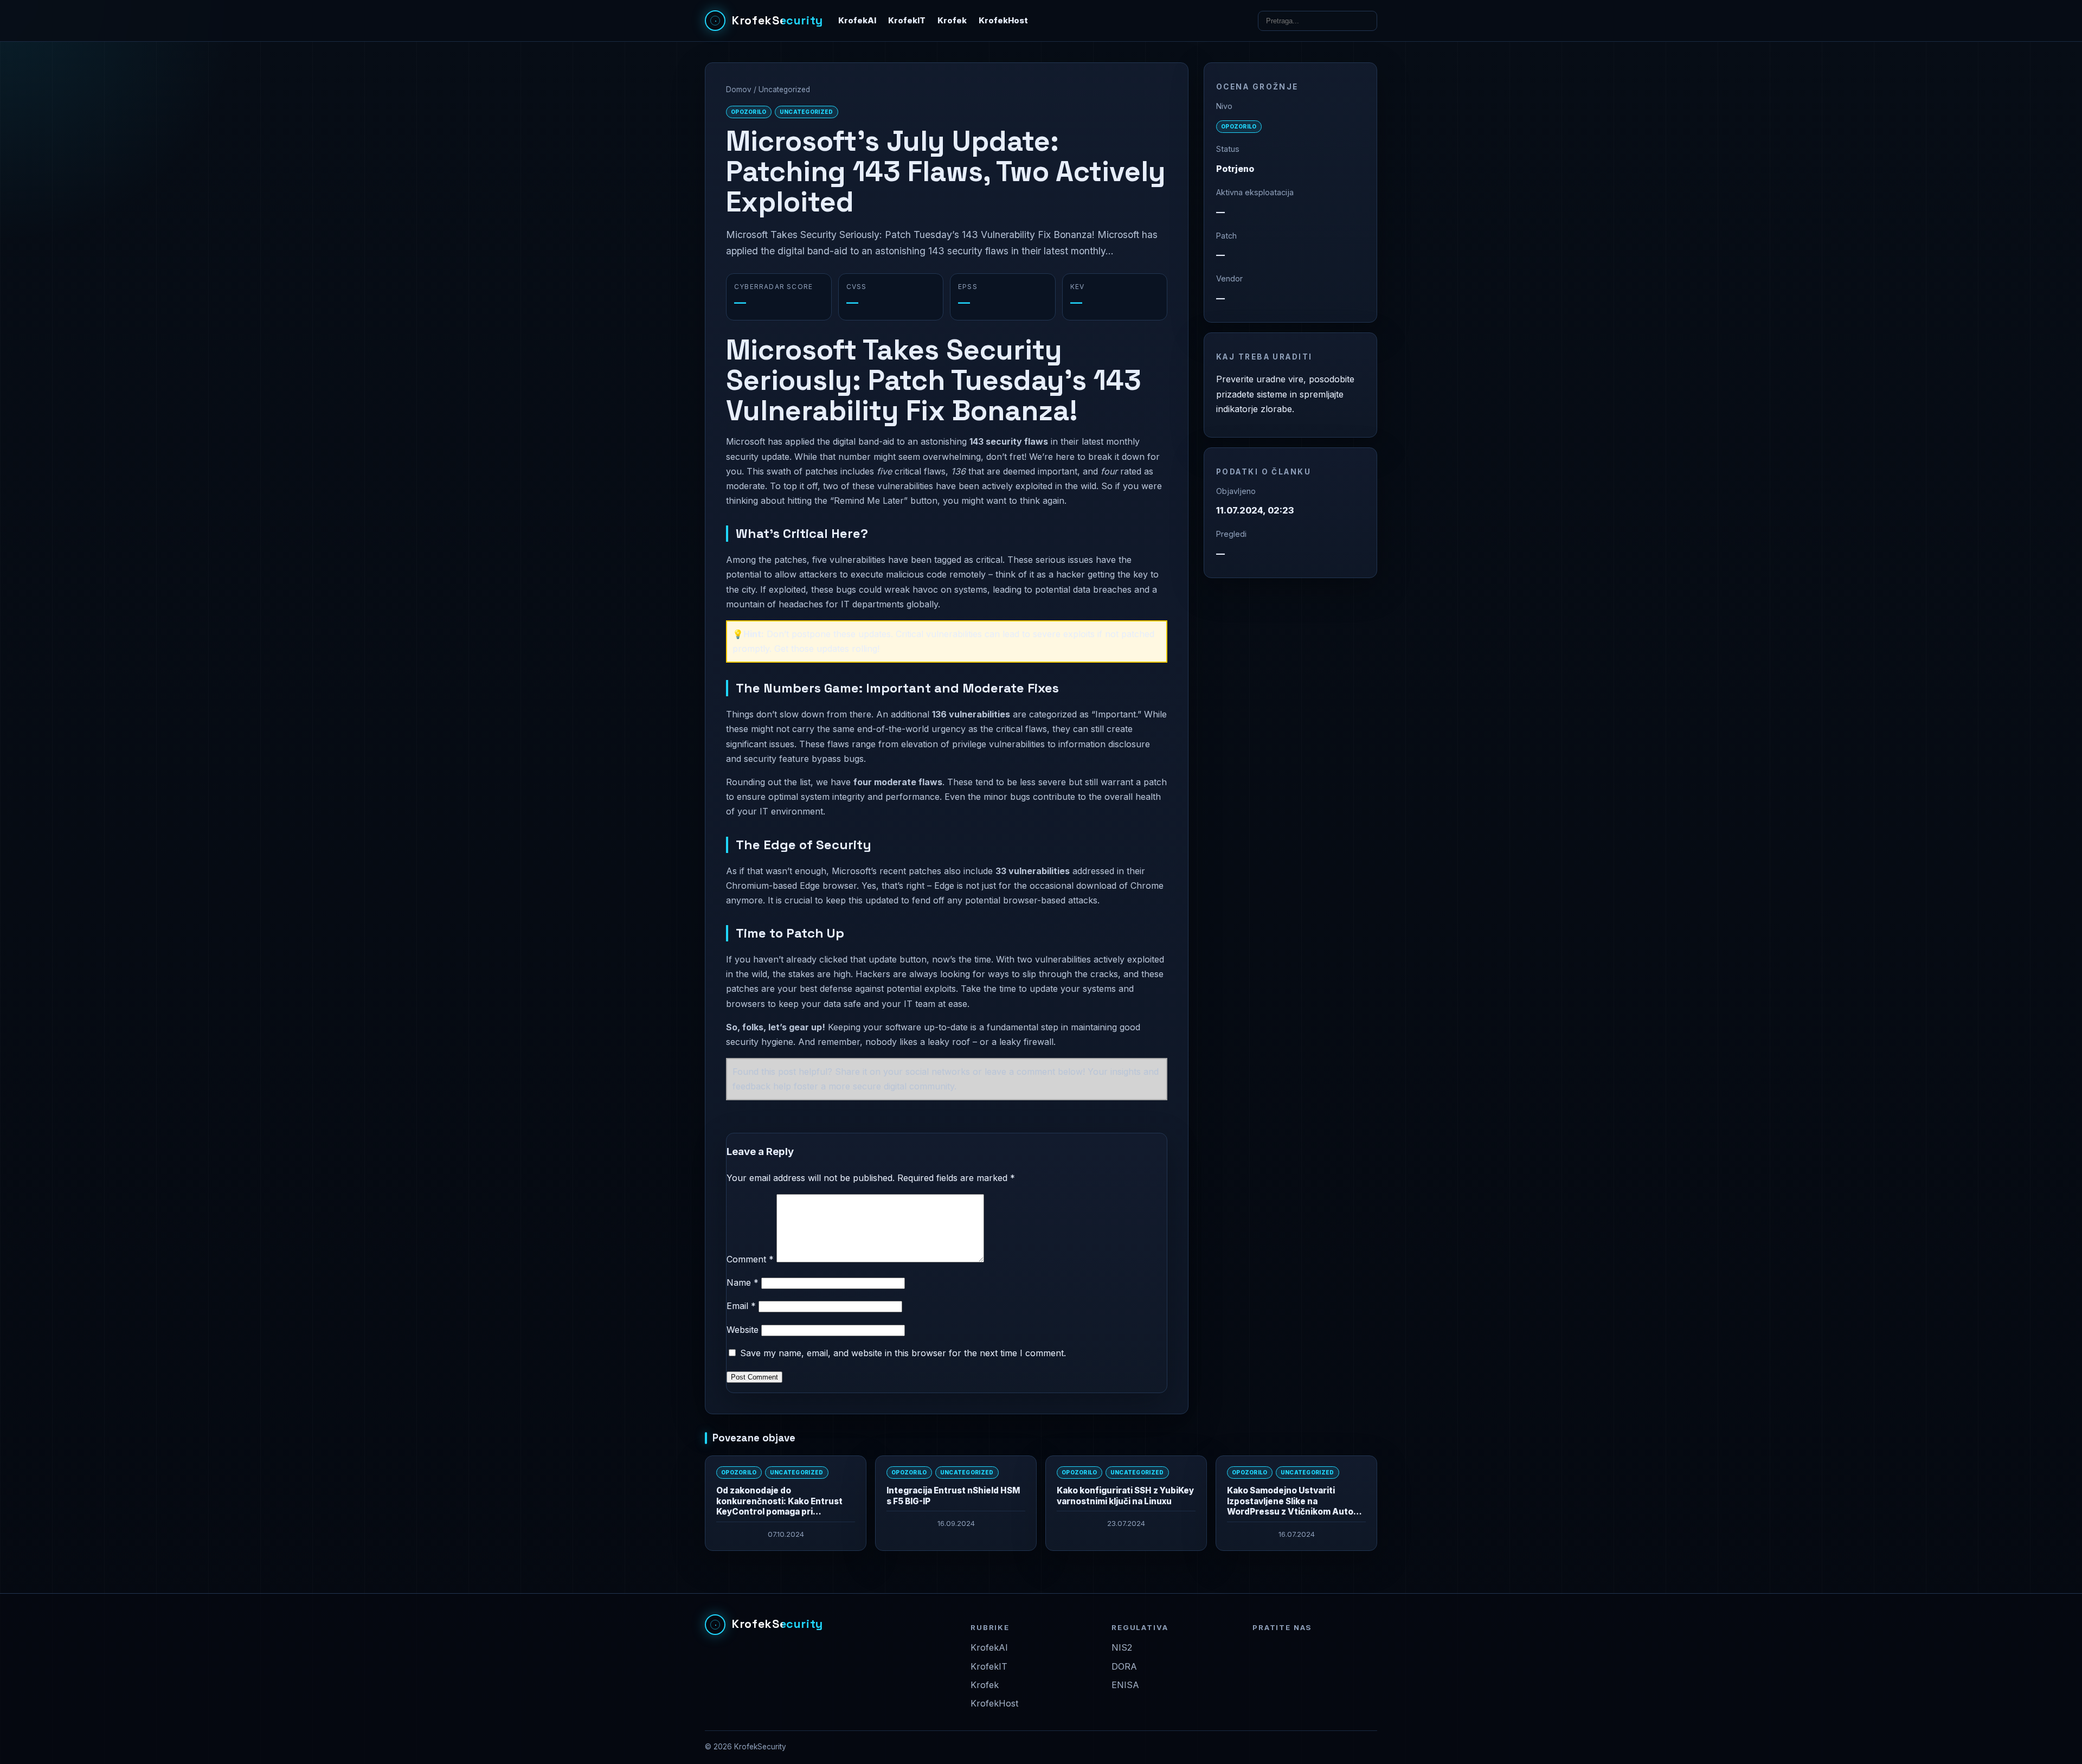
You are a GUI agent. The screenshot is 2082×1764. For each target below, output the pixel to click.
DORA (1124, 1666)
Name (743, 1282)
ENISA (1125, 1685)
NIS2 (1122, 1647)
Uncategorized (784, 89)
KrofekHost (1003, 21)
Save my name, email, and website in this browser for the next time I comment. (903, 1353)
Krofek (952, 21)
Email (741, 1306)
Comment (750, 1259)
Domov (739, 89)
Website (743, 1330)
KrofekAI (857, 21)
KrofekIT (907, 21)
